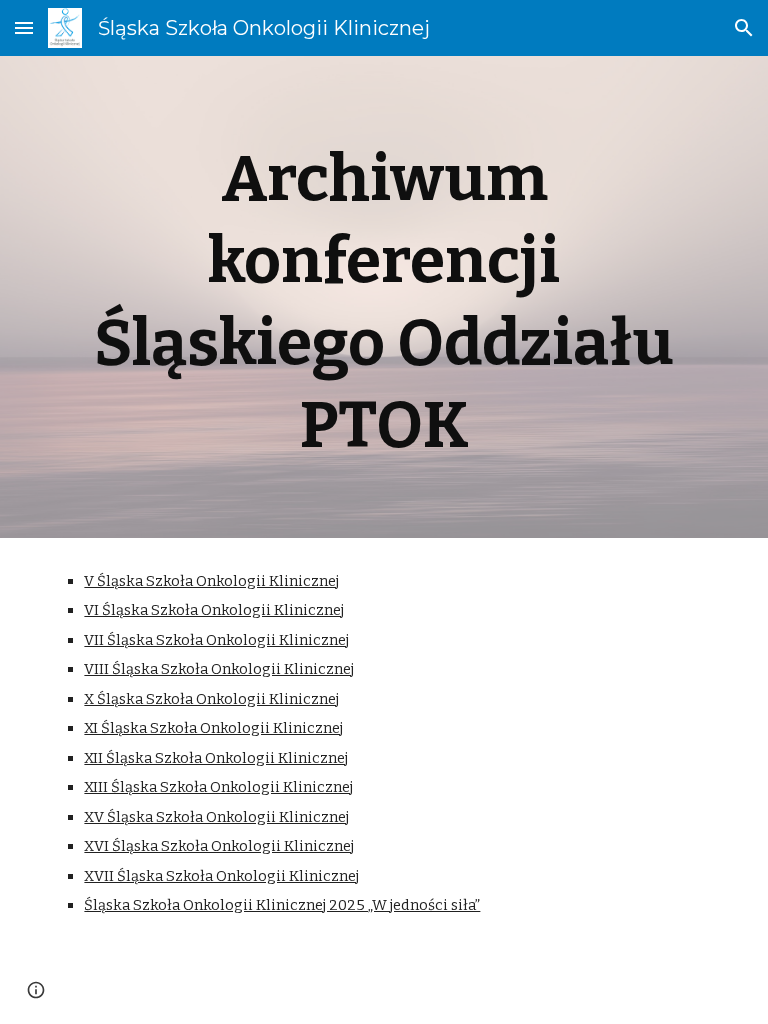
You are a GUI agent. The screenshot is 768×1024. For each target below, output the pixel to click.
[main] (383, 297)
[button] (24, 27)
